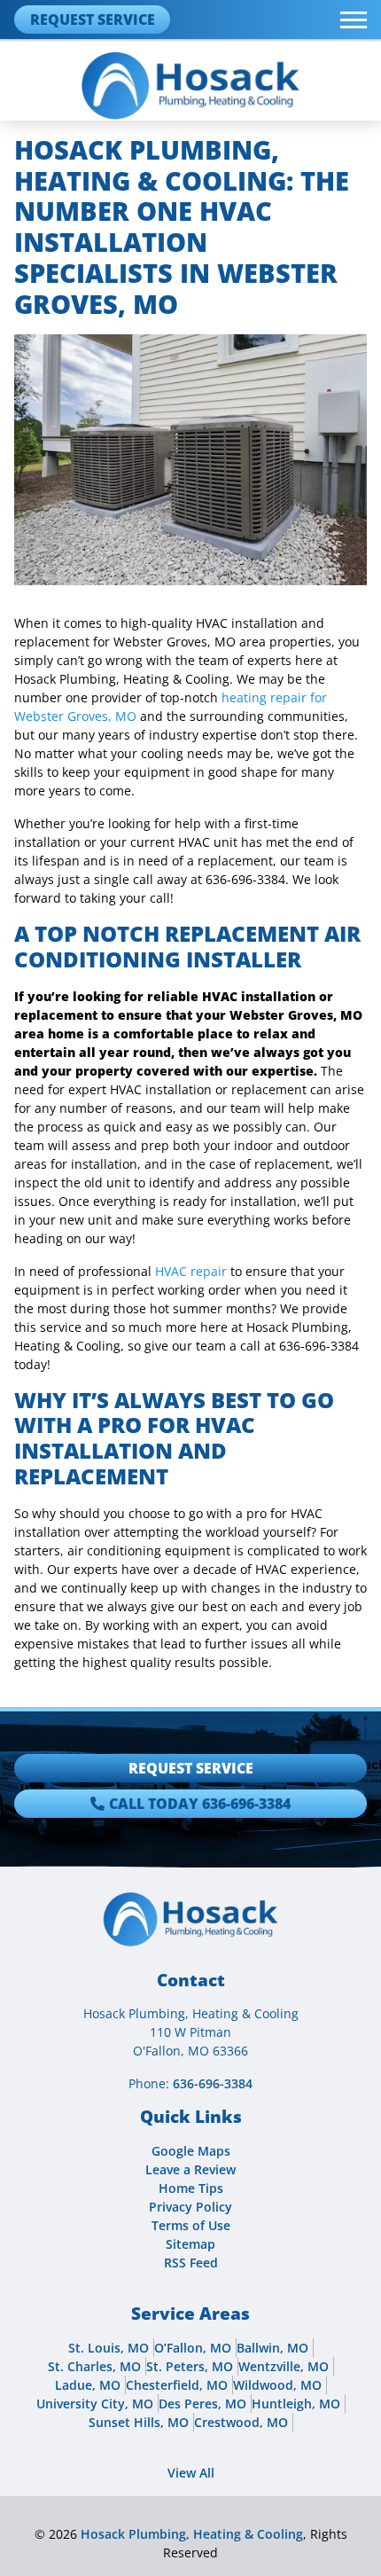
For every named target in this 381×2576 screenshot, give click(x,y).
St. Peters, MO (190, 2366)
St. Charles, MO (94, 2366)
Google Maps (191, 2151)
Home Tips (191, 2188)
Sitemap (190, 2244)
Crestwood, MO (241, 2422)
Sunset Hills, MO (139, 2422)
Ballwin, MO (272, 2348)
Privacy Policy (190, 2207)
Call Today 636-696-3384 (200, 1804)
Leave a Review (190, 2169)
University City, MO (95, 2404)
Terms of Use (191, 2225)
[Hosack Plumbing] (190, 85)
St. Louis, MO (109, 2348)
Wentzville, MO (284, 2366)
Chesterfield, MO (177, 2385)
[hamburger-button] (354, 20)
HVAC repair (191, 1271)
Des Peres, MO (202, 2404)
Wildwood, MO (277, 2385)
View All (191, 2473)
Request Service (93, 20)
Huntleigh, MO (296, 2404)
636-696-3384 (213, 2083)
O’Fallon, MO (193, 2348)
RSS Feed (191, 2263)
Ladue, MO (88, 2385)
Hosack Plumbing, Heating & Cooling (192, 2534)
